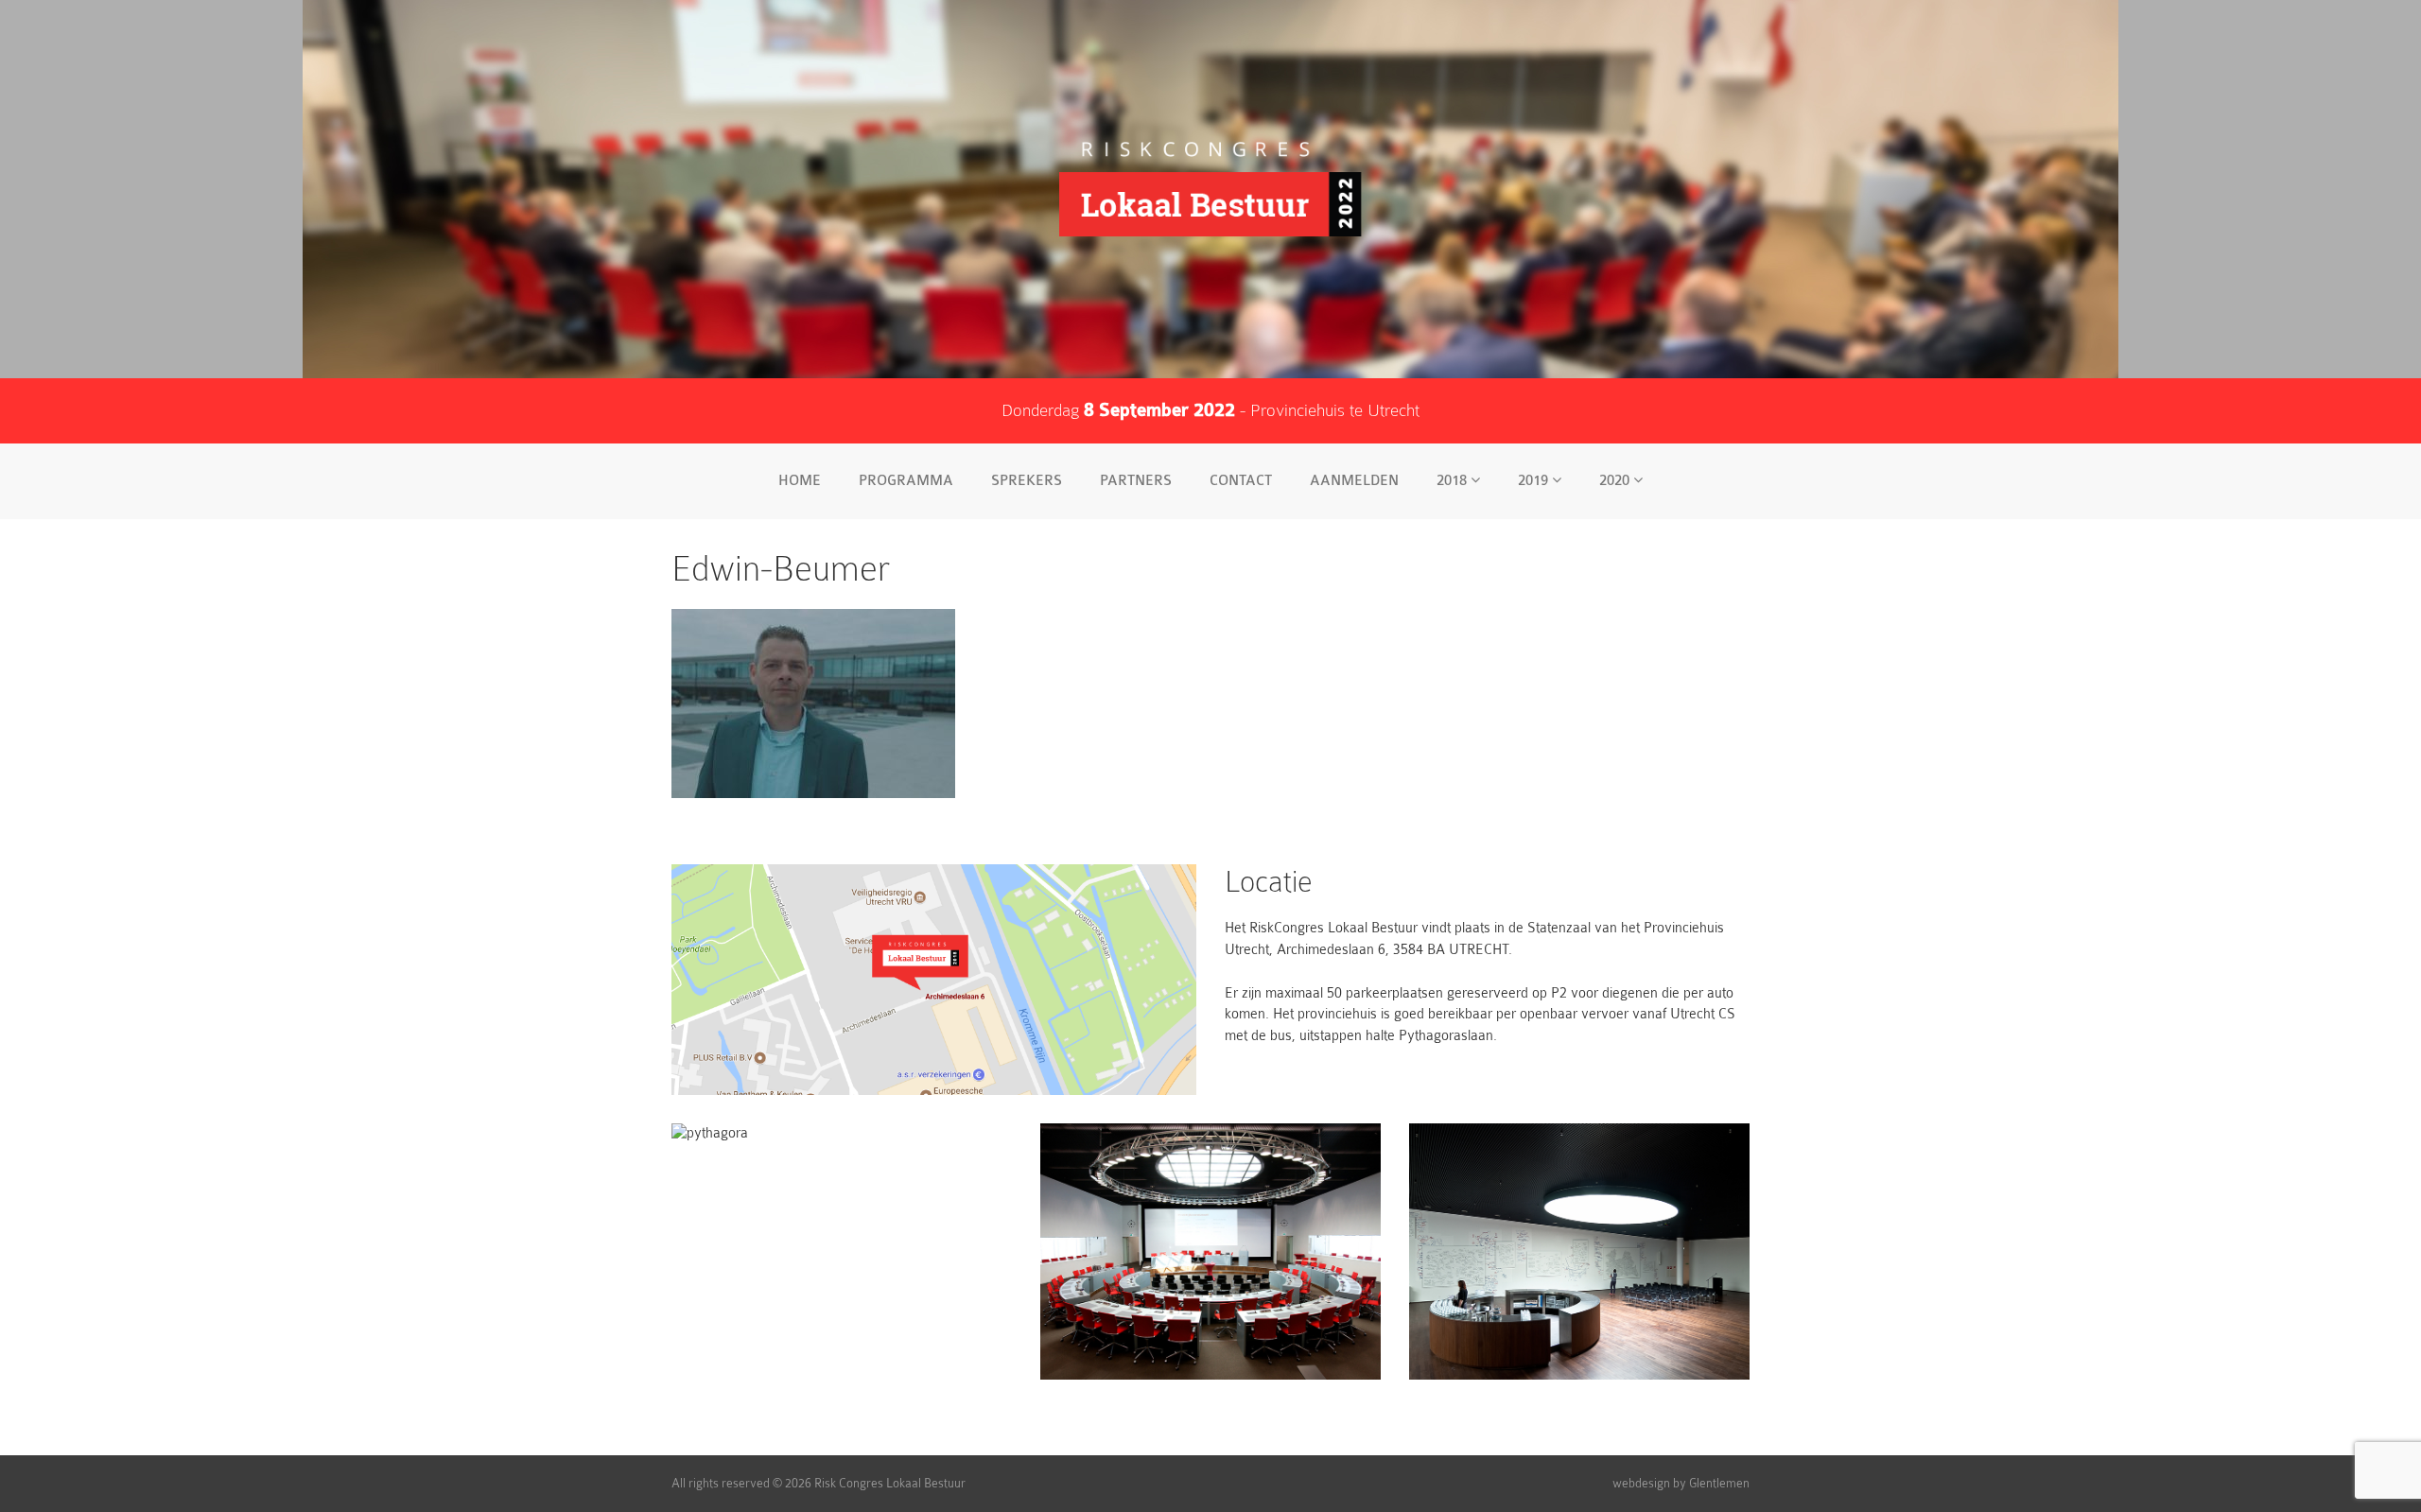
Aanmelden (1354, 481)
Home (800, 481)
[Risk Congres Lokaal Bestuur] (1210, 189)
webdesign (1641, 1483)
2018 (1454, 481)
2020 (1616, 481)
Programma (906, 481)
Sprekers (1027, 481)
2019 (1535, 481)
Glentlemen (1719, 1483)
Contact (1241, 481)
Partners (1136, 481)
